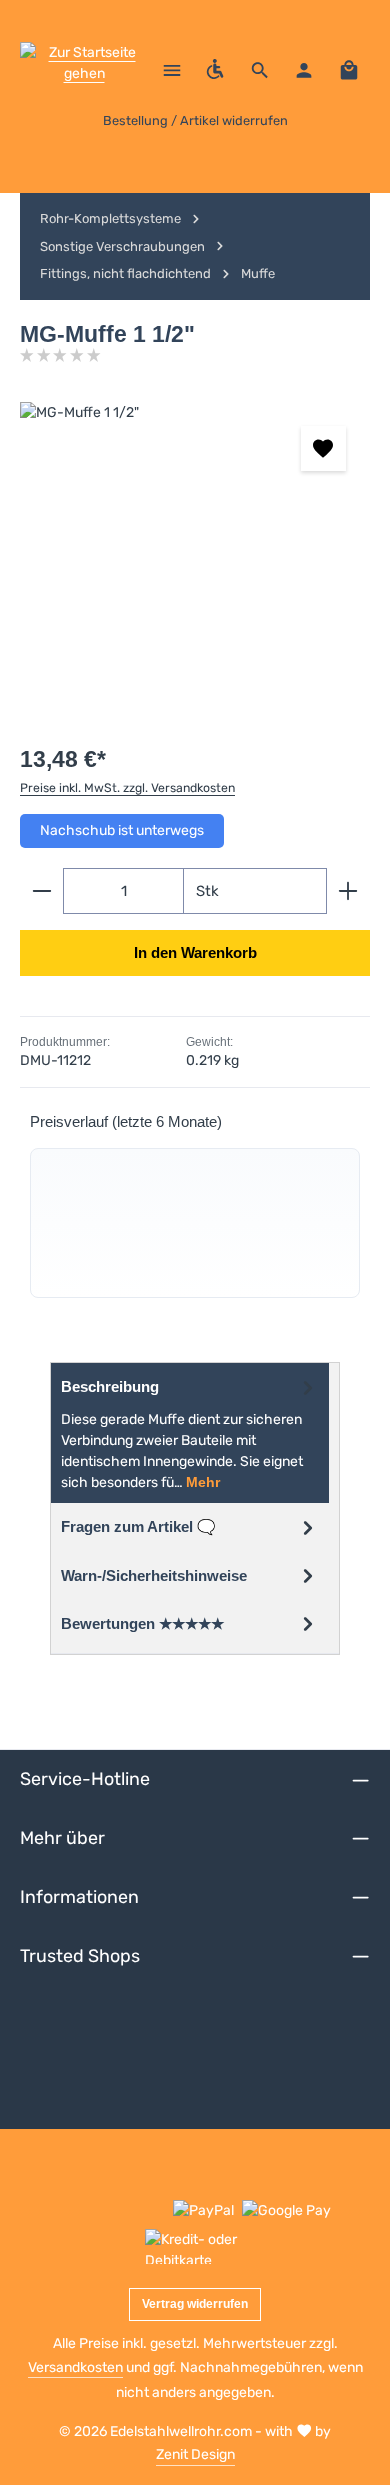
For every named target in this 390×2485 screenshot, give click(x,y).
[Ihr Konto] (304, 70)
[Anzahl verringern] (41, 891)
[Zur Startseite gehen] (84, 70)
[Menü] (172, 70)
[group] (195, 1223)
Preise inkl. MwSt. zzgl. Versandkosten (127, 788)
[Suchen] (260, 70)
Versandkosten (75, 2367)
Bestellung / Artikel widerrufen (195, 120)
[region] (195, 552)
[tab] (190, 1433)
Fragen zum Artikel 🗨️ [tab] (138, 1527)
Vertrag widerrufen (195, 2304)
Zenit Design (195, 2454)
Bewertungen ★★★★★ (142, 1624)
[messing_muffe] (195, 552)
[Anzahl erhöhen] (348, 891)
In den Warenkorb (195, 953)
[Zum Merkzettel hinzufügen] (323, 448)
